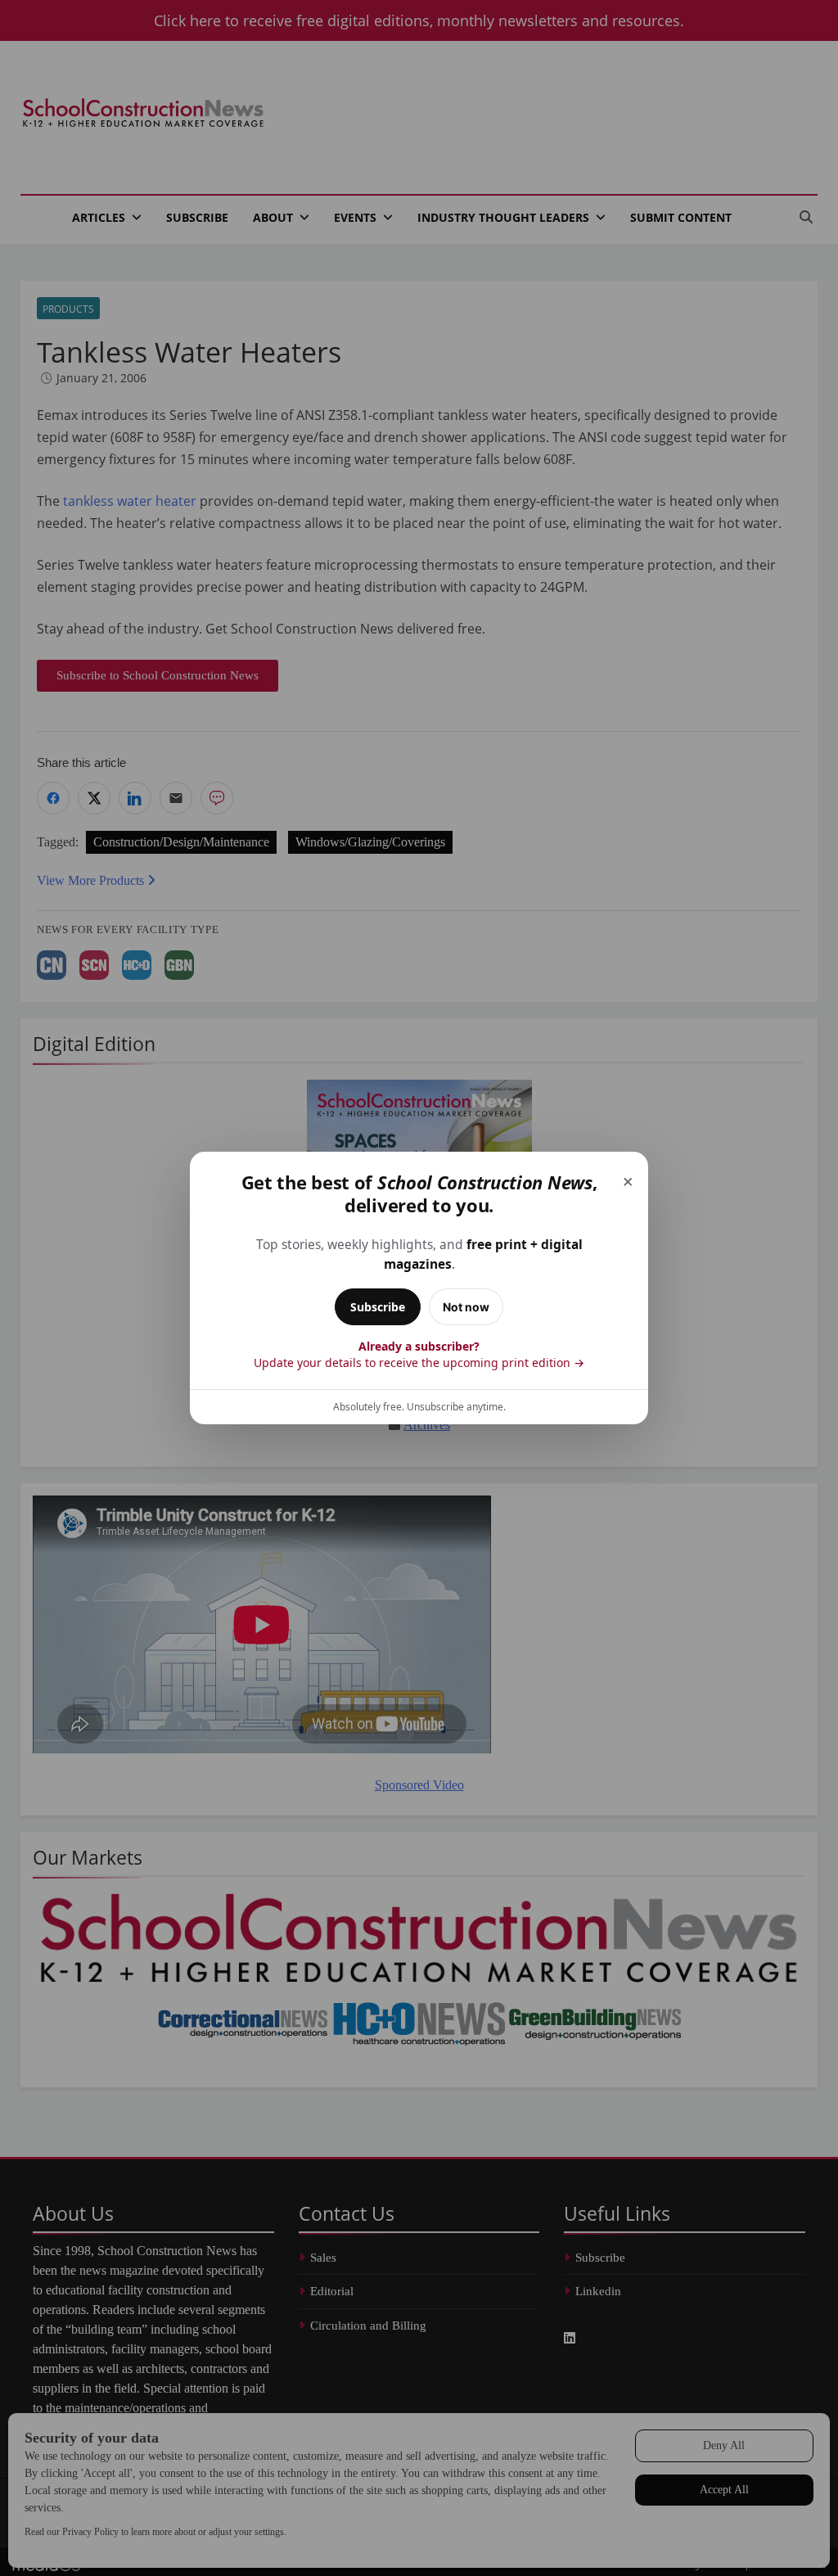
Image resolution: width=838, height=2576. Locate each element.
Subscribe (378, 1307)
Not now (466, 1307)
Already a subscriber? (419, 1354)
